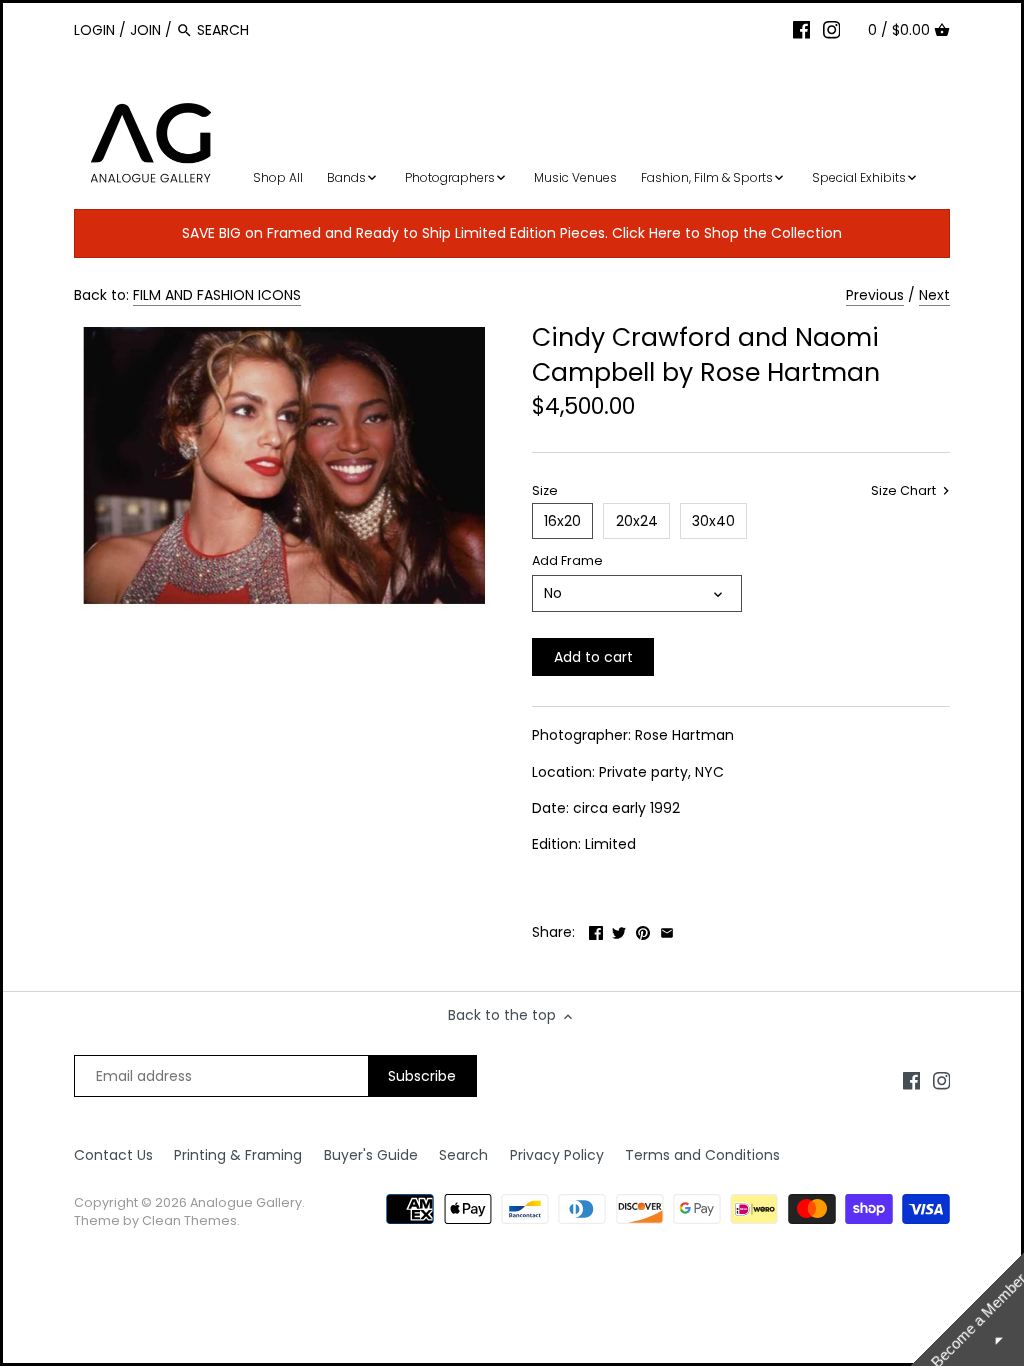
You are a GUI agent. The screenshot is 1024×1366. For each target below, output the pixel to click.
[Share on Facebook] (596, 930)
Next (934, 295)
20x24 (637, 521)
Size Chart (905, 491)
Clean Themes (189, 1220)
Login (94, 30)
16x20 (562, 521)
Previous (875, 295)
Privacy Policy (557, 1155)
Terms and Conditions (702, 1155)
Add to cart (593, 657)
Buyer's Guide (371, 1155)
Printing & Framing (238, 1155)
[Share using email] (667, 930)
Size (545, 490)
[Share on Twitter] (619, 930)
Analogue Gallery (246, 1202)
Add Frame (567, 560)
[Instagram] (832, 29)
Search (463, 1155)
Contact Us (113, 1155)
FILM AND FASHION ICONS (217, 295)
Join (145, 30)
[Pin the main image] (643, 930)
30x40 (713, 521)
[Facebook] (802, 29)
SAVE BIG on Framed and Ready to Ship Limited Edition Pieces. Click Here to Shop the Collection (512, 233)
